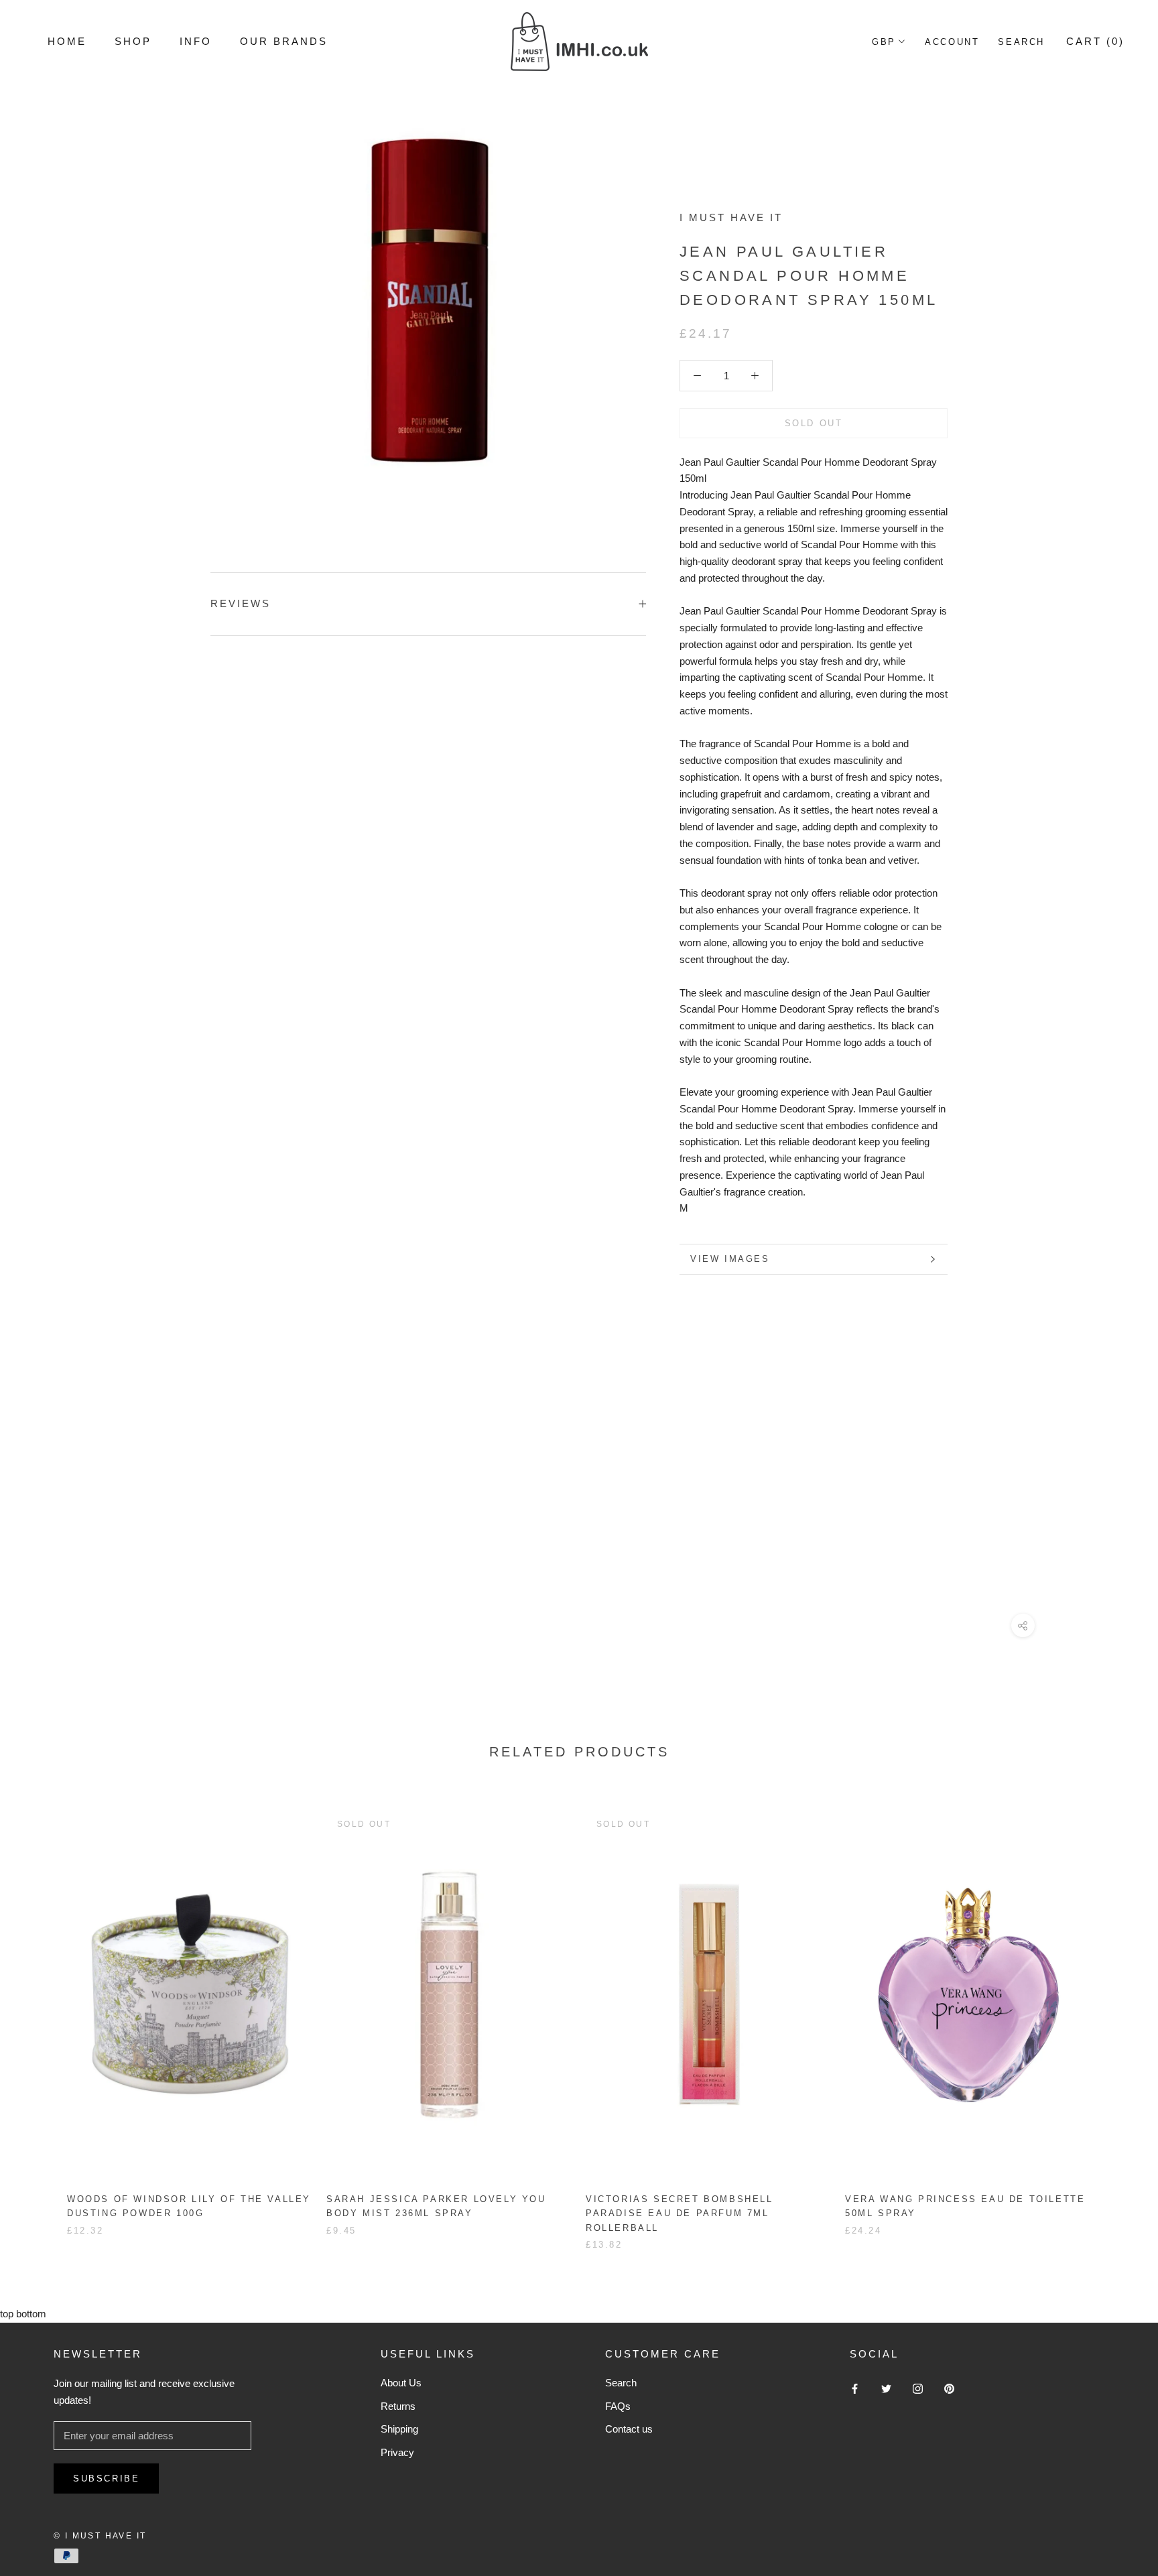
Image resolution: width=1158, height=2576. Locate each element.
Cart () (1095, 41)
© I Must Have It (100, 2536)
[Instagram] (918, 2388)
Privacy (397, 2452)
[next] (1116, 2016)
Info (196, 41)
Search (1021, 42)
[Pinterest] (949, 2388)
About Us (401, 2383)
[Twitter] (886, 2388)
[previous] (42, 2016)
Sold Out (814, 423)
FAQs (618, 2406)
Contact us (629, 2429)
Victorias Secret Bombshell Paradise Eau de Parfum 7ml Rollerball (680, 2213)
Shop (133, 41)
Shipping (399, 2429)
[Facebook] (855, 2388)
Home (67, 41)
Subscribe (106, 2478)
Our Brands (284, 41)
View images (730, 1259)
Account (952, 42)
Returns (398, 2406)
